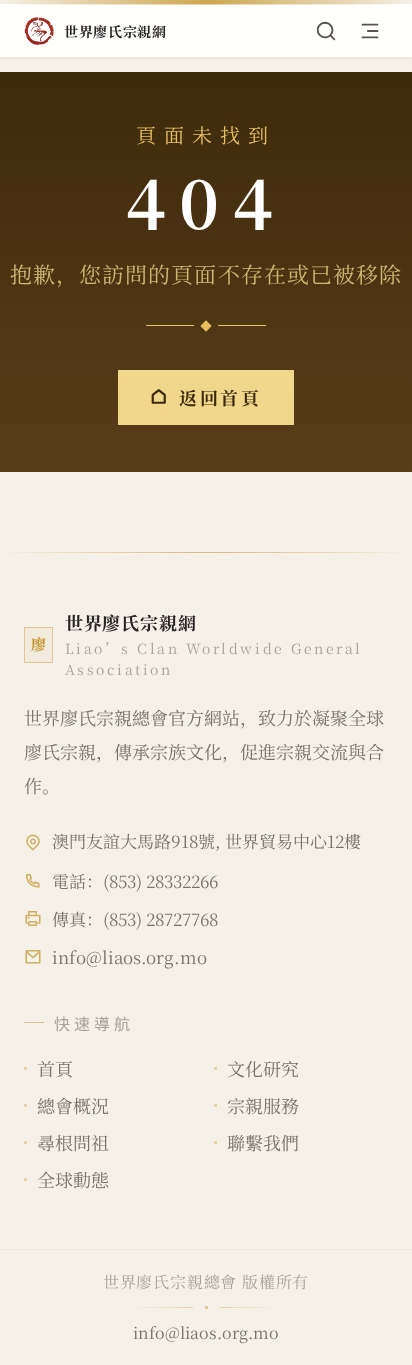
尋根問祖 (73, 1142)
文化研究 (263, 1068)
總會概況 (73, 1105)
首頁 (55, 1068)
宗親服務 (263, 1105)
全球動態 (73, 1179)
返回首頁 (220, 397)
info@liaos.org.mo (129, 956)
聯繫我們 (263, 1142)
